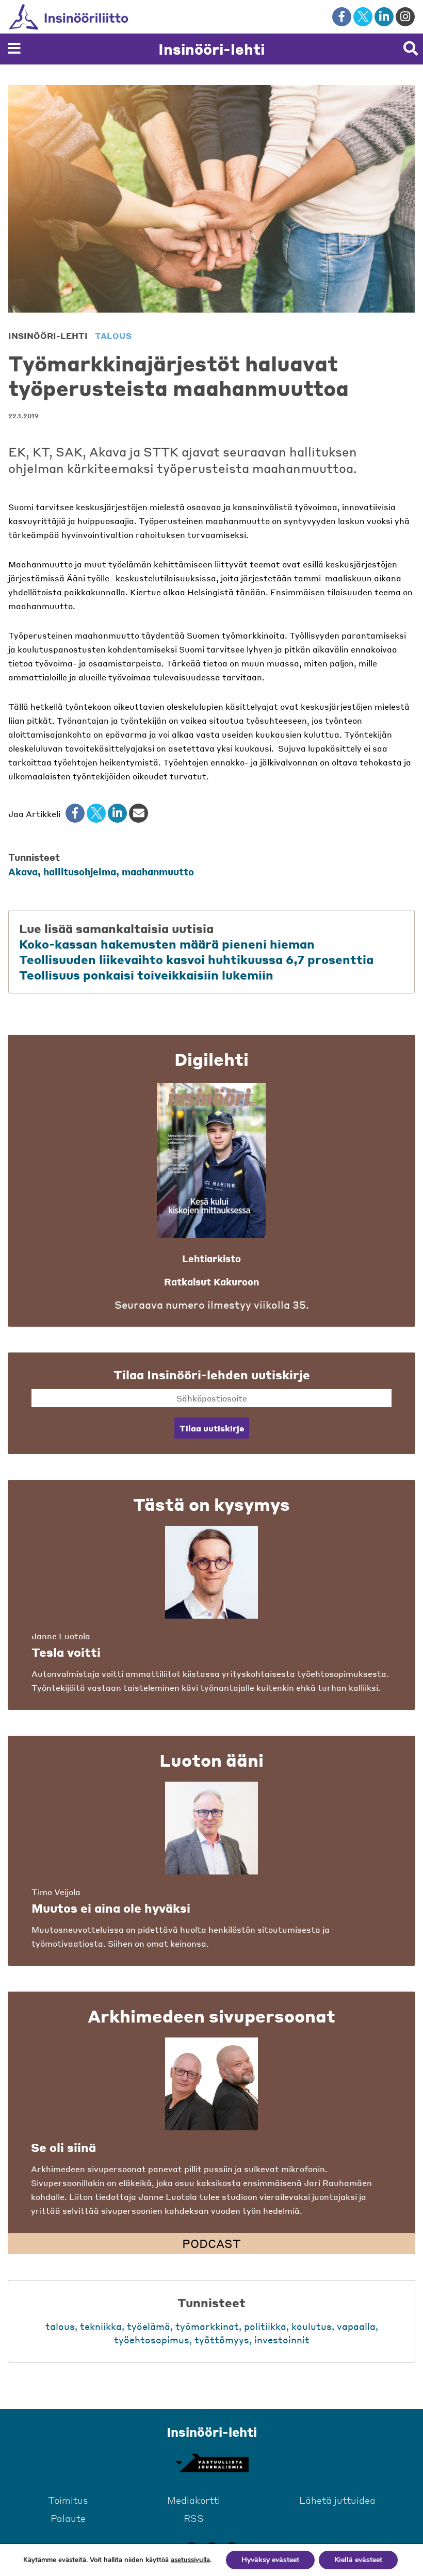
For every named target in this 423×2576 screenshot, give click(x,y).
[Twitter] (96, 813)
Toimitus (68, 2500)
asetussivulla (190, 2560)
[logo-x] (363, 17)
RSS (194, 2518)
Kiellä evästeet (358, 2560)
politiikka (265, 2326)
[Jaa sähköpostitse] (139, 813)
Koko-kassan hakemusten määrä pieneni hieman (167, 944)
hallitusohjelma (80, 871)
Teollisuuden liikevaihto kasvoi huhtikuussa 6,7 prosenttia (196, 959)
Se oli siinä (63, 2147)
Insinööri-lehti (211, 49)
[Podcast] (211, 2084)
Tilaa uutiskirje (212, 1428)
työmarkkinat (207, 2326)
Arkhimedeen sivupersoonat (211, 2016)
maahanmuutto (158, 871)
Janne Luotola (61, 1636)
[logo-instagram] (405, 17)
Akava (23, 871)
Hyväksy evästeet (270, 2560)
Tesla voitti (66, 1652)
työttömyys (222, 2339)
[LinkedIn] (117, 813)
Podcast (211, 2243)
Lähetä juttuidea (337, 2500)
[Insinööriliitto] (85, 17)
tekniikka (101, 2326)
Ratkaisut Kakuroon (211, 1282)
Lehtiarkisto (211, 1258)
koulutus (312, 2326)
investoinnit (282, 2339)
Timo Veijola (56, 1892)
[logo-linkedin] (384, 17)
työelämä (149, 2326)
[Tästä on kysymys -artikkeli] (211, 1572)
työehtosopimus (152, 2339)
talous (113, 336)
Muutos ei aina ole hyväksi (111, 1908)
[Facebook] (75, 813)
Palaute (68, 2518)
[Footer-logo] (211, 2463)
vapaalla (356, 2326)
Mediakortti (194, 2500)
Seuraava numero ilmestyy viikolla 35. (212, 1305)
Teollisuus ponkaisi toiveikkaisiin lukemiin (146, 975)
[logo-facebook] (342, 17)
